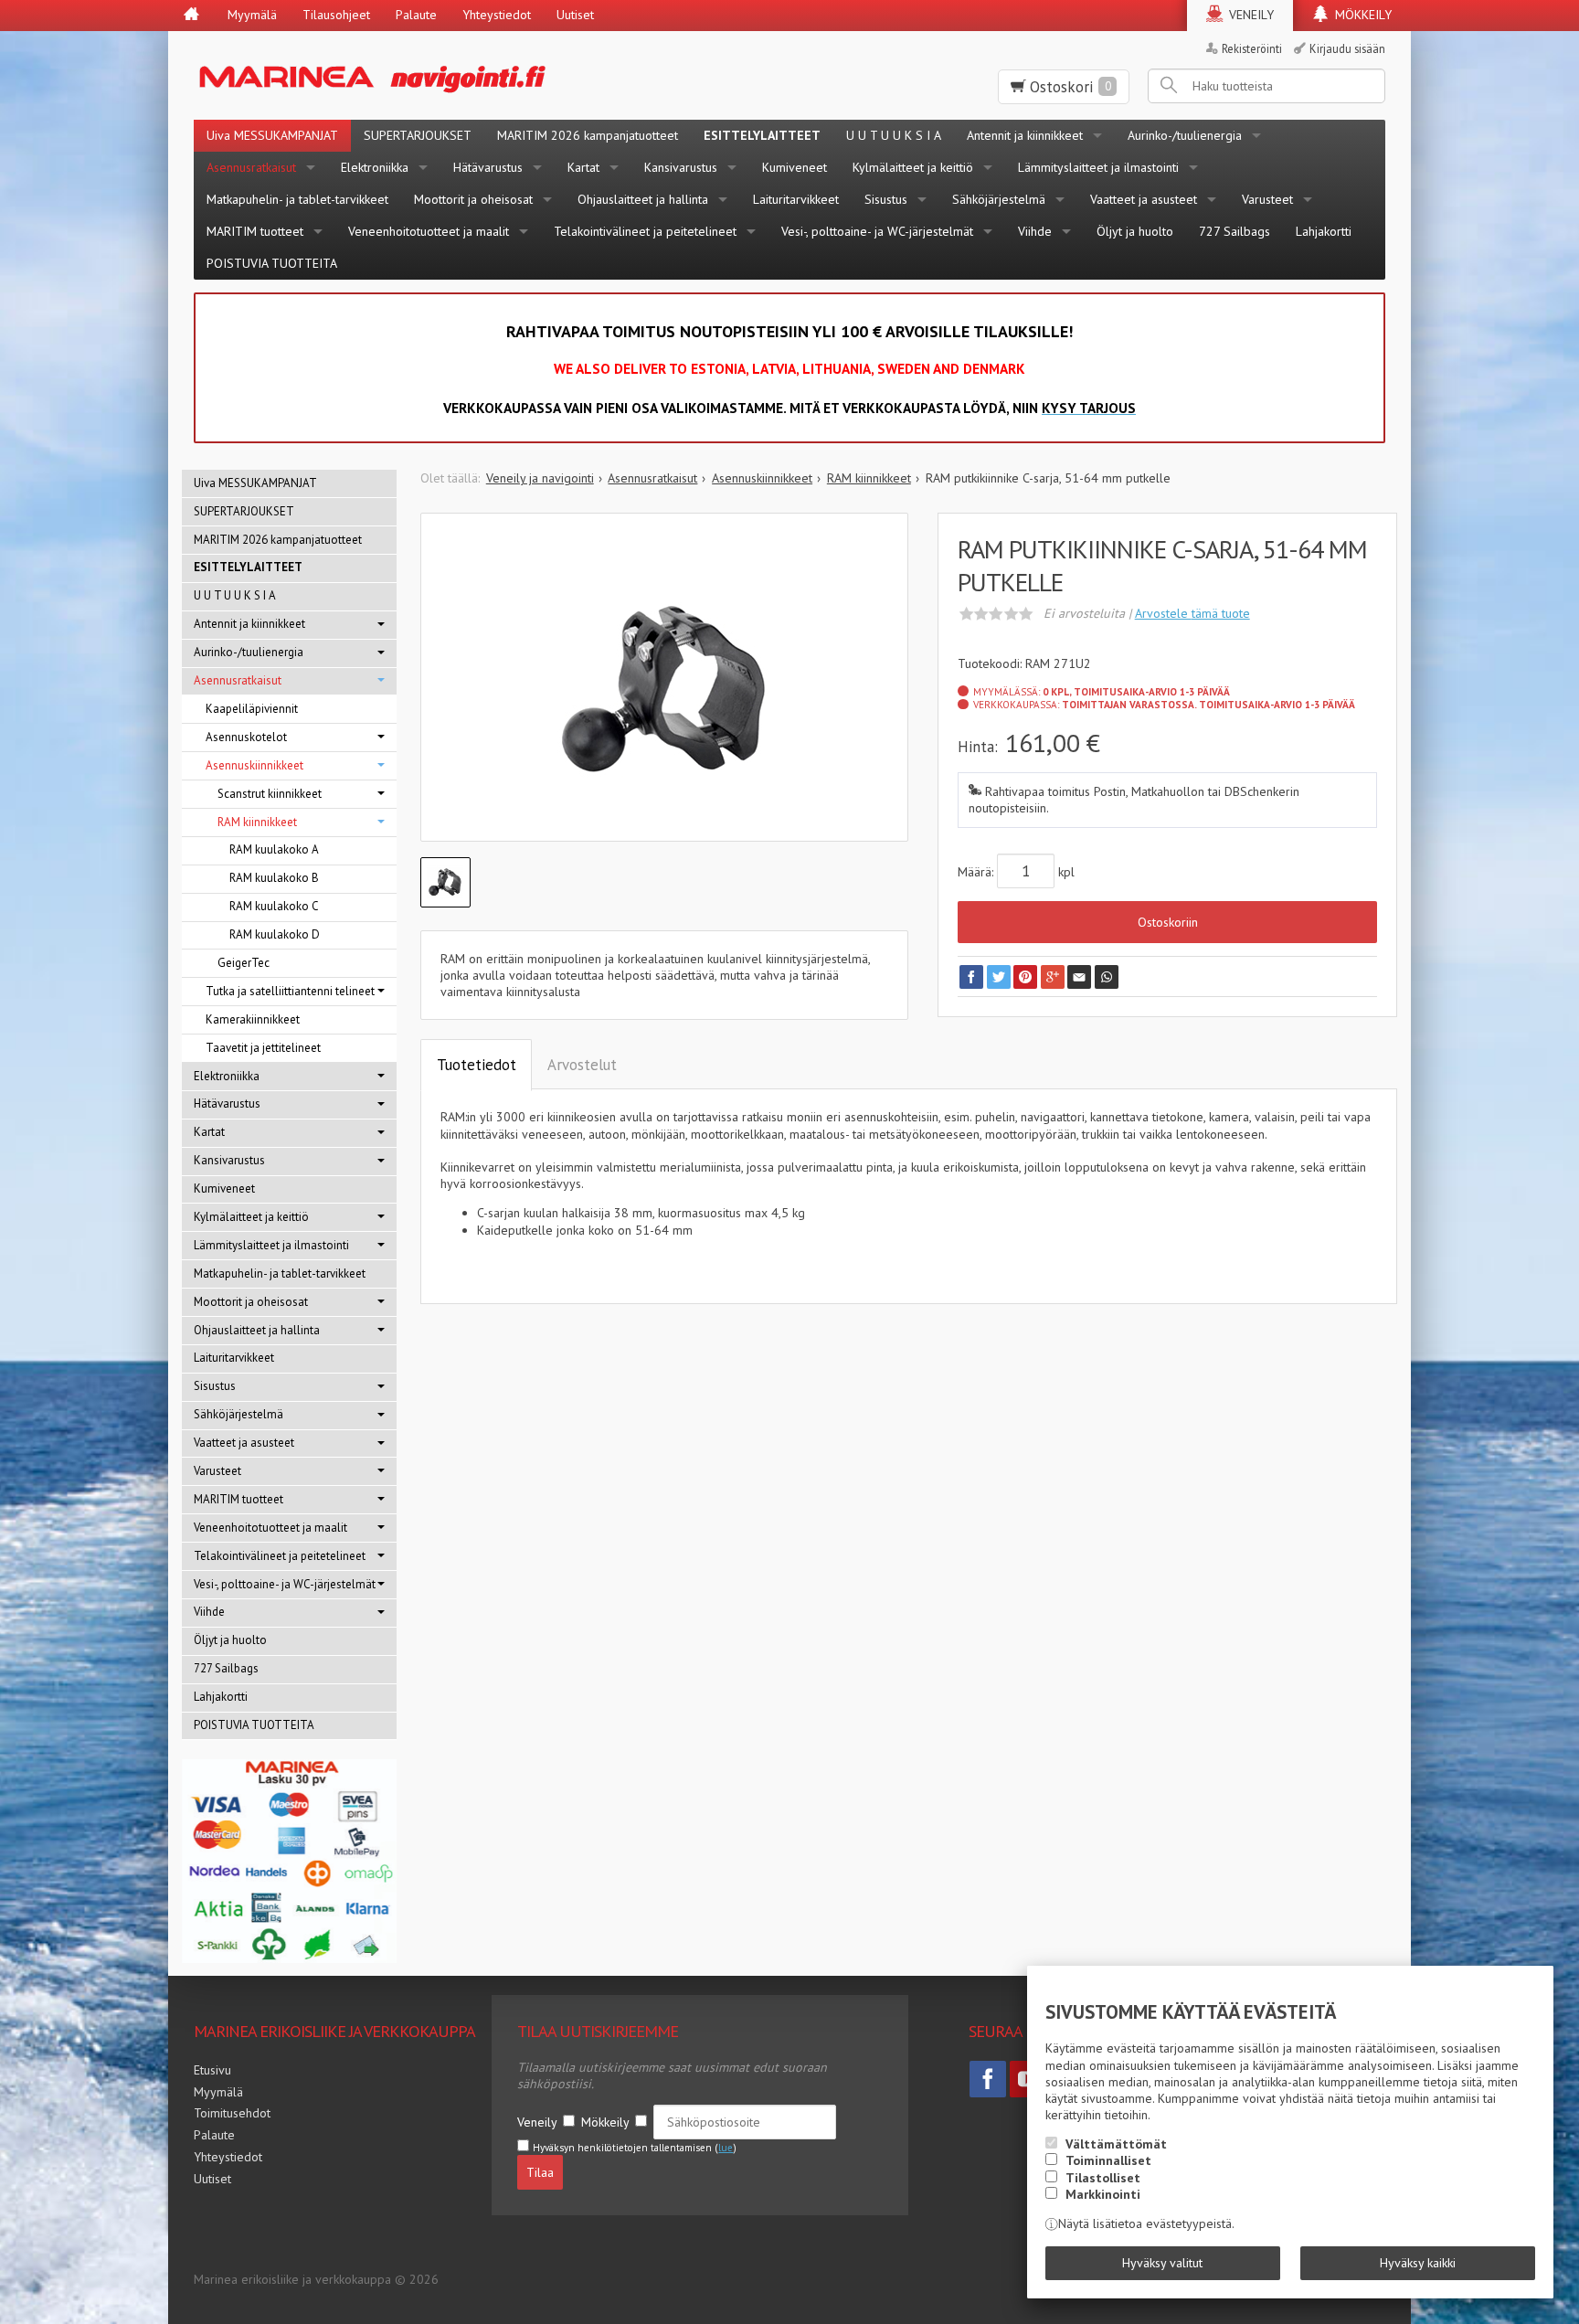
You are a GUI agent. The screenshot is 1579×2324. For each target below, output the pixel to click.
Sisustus (886, 199)
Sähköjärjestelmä (999, 199)
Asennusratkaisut (251, 167)
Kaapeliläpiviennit (252, 709)
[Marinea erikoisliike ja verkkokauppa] (462, 75)
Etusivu (212, 2070)
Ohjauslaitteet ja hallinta (643, 199)
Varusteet (1267, 199)
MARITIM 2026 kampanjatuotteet (588, 135)
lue (726, 2148)
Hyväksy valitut (1162, 2263)
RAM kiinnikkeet (257, 822)
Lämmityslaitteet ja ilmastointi (1098, 167)
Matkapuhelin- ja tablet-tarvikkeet (297, 199)
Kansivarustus (681, 167)
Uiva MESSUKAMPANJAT (272, 135)
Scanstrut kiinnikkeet (270, 794)
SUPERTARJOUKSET (418, 135)
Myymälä (252, 15)
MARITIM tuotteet (255, 231)
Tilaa (540, 2172)
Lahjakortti (1324, 231)
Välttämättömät (1116, 2144)
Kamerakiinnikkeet (253, 1019)
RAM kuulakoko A (274, 849)
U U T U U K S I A (894, 135)
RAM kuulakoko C (274, 906)
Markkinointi (1103, 2194)
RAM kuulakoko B (274, 878)
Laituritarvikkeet (796, 199)
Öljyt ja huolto (1135, 231)
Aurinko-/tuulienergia (1185, 135)
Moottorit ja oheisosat (473, 199)
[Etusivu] (191, 16)
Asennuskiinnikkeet (254, 765)
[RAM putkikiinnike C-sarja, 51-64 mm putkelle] (665, 691)
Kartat (583, 167)
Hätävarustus (488, 167)
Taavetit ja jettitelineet (263, 1048)
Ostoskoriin (1168, 922)
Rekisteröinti (1252, 48)
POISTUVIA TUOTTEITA (272, 263)
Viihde (1035, 231)
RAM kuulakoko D (275, 934)
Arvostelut (582, 1065)
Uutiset (575, 15)
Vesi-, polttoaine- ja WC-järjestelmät (877, 231)
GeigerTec (244, 963)
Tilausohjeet (336, 15)
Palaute (416, 15)
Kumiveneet (795, 167)
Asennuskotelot (246, 737)
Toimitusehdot (232, 2113)
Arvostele (1192, 613)
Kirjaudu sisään (1347, 48)
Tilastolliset (1103, 2178)
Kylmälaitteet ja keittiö (913, 167)
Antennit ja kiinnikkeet (1025, 135)
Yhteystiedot (497, 15)
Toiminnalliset (1108, 2160)
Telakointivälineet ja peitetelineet (645, 231)
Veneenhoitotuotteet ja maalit (429, 231)
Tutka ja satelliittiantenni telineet (290, 991)
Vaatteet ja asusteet (1144, 199)
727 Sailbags (1235, 231)
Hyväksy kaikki (1418, 2263)
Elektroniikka (375, 167)
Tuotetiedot (477, 1065)
